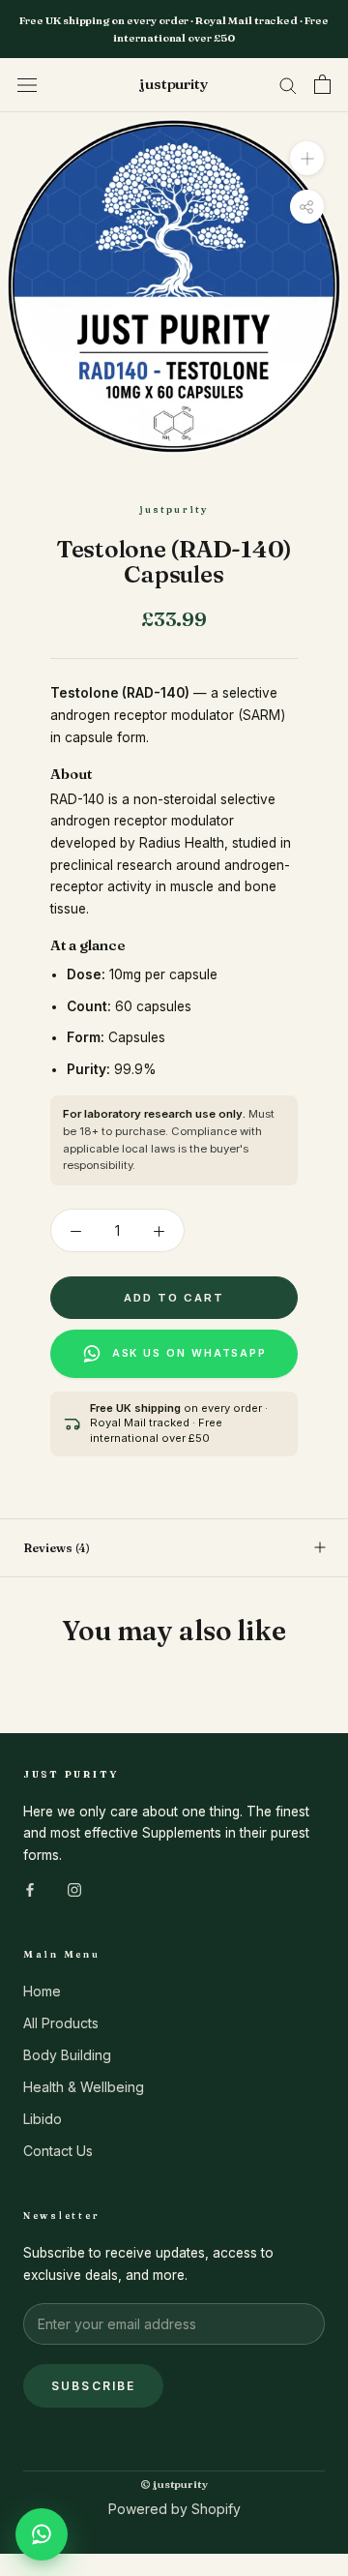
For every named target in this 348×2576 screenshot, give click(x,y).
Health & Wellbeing (84, 2087)
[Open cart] (322, 84)
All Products (61, 2023)
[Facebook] (30, 1888)
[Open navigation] (27, 85)
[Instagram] (74, 1888)
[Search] (288, 85)
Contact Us (58, 2151)
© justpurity (174, 2484)
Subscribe (93, 2386)
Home (42, 1991)
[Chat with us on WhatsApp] (42, 2534)
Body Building (67, 2055)
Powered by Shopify (174, 2509)
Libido (43, 2119)
